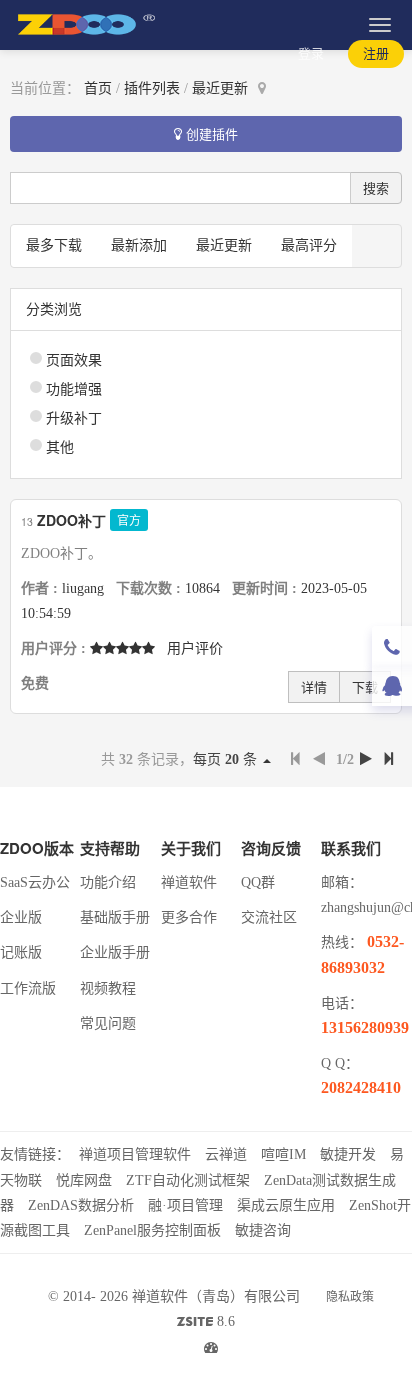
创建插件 (210, 133)
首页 (98, 88)
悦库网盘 (84, 1180)
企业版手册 (115, 952)
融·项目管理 (185, 1205)
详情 (314, 686)
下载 (365, 686)
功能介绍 (108, 882)
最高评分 (309, 245)
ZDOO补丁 (71, 520)
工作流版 (28, 988)
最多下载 (54, 245)
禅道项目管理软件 (135, 1154)
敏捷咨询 (263, 1230)
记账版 (21, 952)
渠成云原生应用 (286, 1205)
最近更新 (220, 88)
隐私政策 (350, 1297)
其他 (60, 447)
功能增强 (74, 389)
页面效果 (74, 360)
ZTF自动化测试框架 (188, 1180)
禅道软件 (189, 882)
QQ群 (258, 882)
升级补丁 (74, 418)
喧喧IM (283, 1154)
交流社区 (269, 917)
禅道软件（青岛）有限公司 (216, 1296)
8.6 (206, 1324)
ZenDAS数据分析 (81, 1205)
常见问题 (108, 1023)
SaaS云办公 (35, 882)
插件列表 (152, 88)
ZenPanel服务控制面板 (152, 1230)
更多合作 (189, 917)
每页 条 (227, 759)
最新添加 (139, 245)
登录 (311, 53)
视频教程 (108, 988)
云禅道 (226, 1154)
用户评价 (195, 648)
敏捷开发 (348, 1154)
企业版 (21, 917)
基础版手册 (115, 917)
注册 (376, 53)
